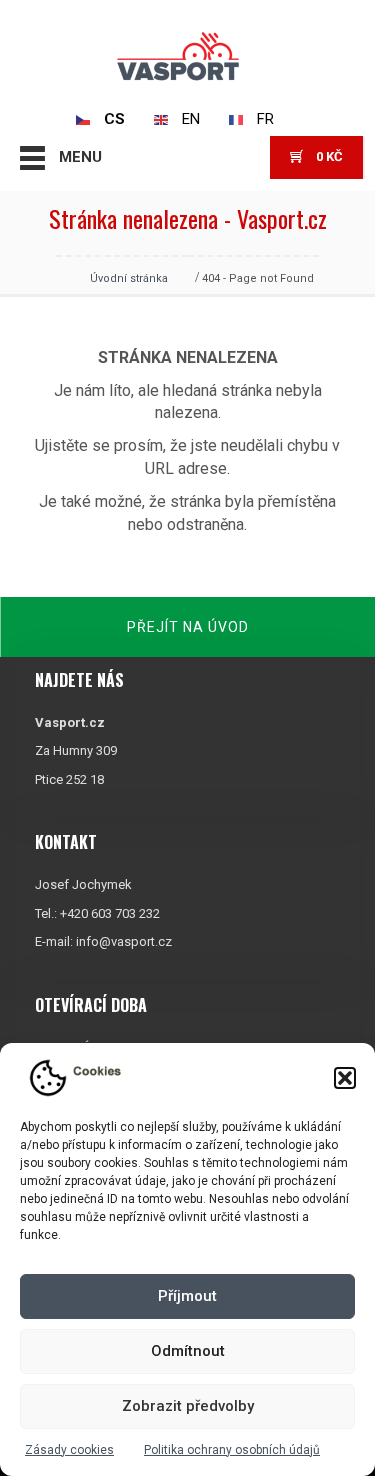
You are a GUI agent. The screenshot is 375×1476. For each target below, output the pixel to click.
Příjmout (187, 1296)
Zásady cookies (69, 1450)
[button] (345, 1078)
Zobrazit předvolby (188, 1406)
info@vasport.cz (124, 941)
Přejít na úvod (188, 627)
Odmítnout (188, 1351)
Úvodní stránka (129, 278)
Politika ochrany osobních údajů (232, 1450)
